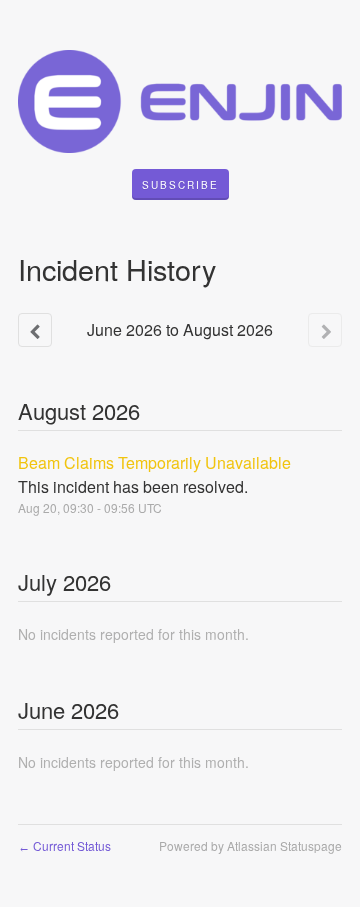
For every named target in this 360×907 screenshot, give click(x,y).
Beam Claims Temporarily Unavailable (154, 462)
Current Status (64, 845)
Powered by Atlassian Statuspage (250, 845)
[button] (180, 185)
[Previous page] (35, 330)
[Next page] (325, 330)
